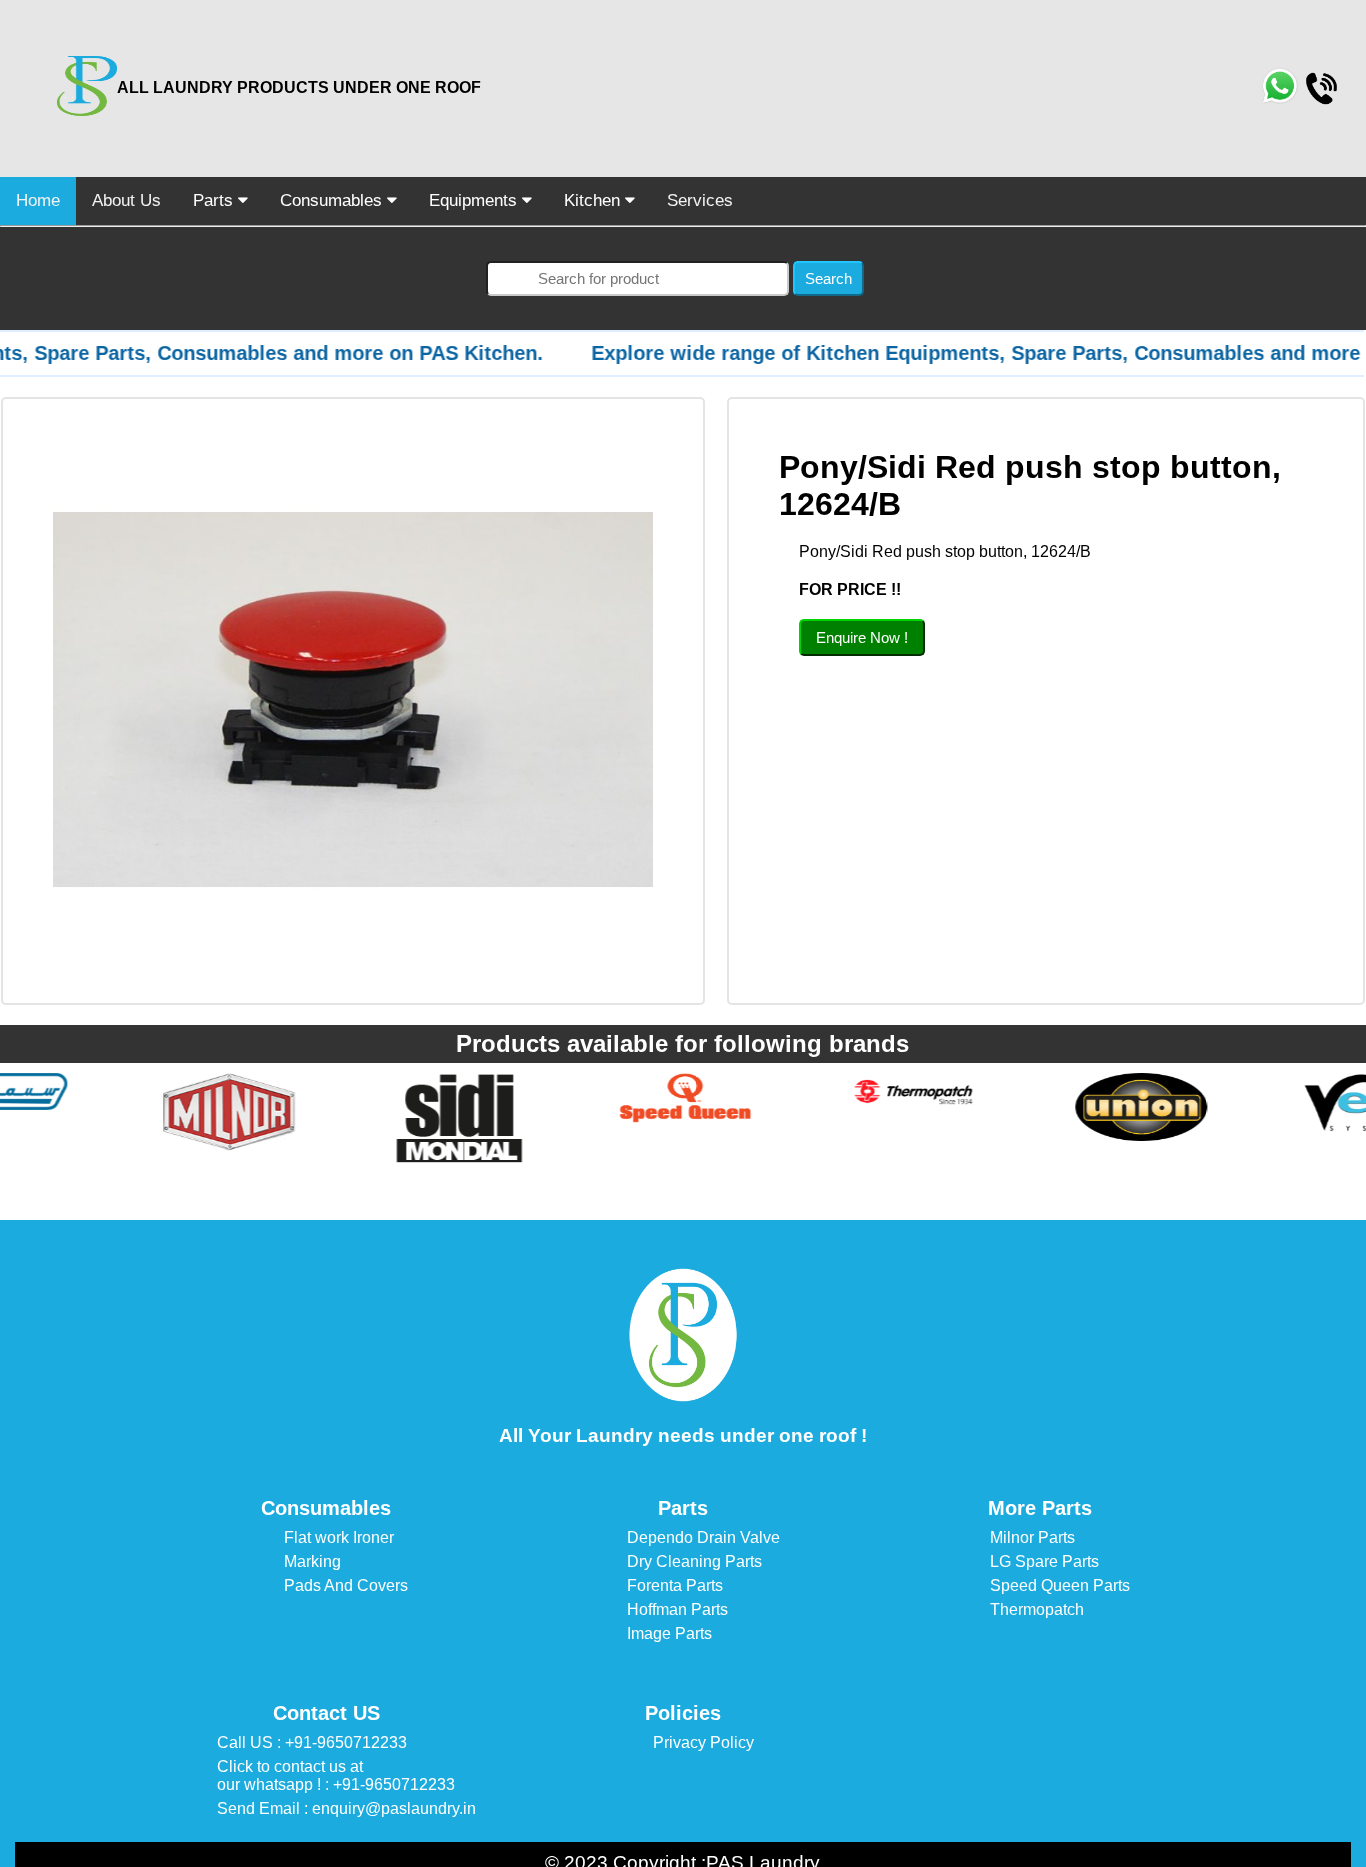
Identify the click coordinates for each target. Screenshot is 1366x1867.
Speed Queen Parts (1060, 1585)
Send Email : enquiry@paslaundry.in (346, 1808)
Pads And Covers (346, 1585)
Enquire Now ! (862, 637)
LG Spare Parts (1044, 1561)
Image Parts (669, 1633)
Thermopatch (1037, 1609)
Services (700, 200)
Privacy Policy (703, 1742)
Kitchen (594, 200)
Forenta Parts (675, 1585)
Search (828, 278)
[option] (114, 1112)
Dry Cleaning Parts (694, 1561)
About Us (126, 200)
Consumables (333, 200)
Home (38, 200)
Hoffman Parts (677, 1609)
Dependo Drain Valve (703, 1537)
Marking (312, 1561)
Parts (215, 200)
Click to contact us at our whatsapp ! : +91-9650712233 (336, 1775)
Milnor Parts (1032, 1537)
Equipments (475, 200)
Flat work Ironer (339, 1537)
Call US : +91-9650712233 (312, 1742)
